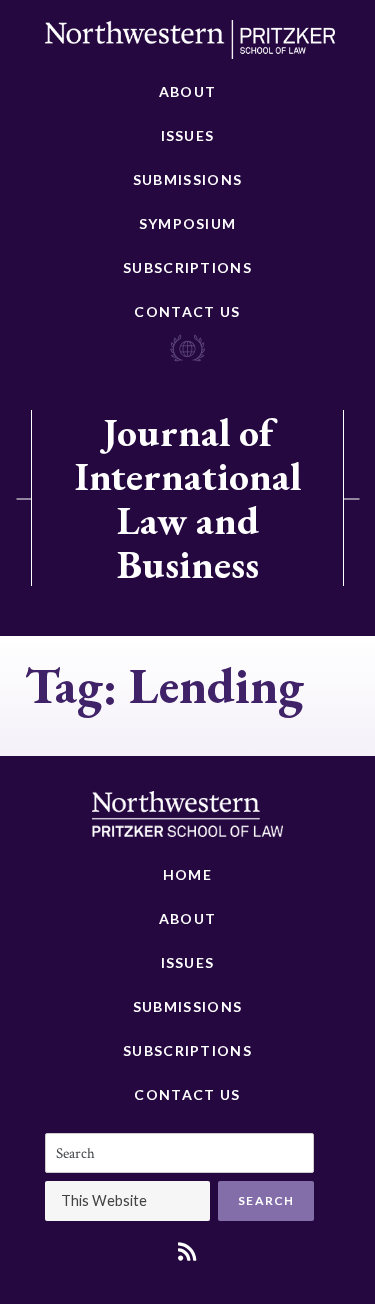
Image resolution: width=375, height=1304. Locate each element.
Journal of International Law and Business (188, 498)
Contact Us (187, 311)
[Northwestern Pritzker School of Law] (190, 45)
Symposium (188, 223)
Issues (188, 135)
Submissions (187, 179)
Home (187, 874)
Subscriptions (187, 267)
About (188, 91)
